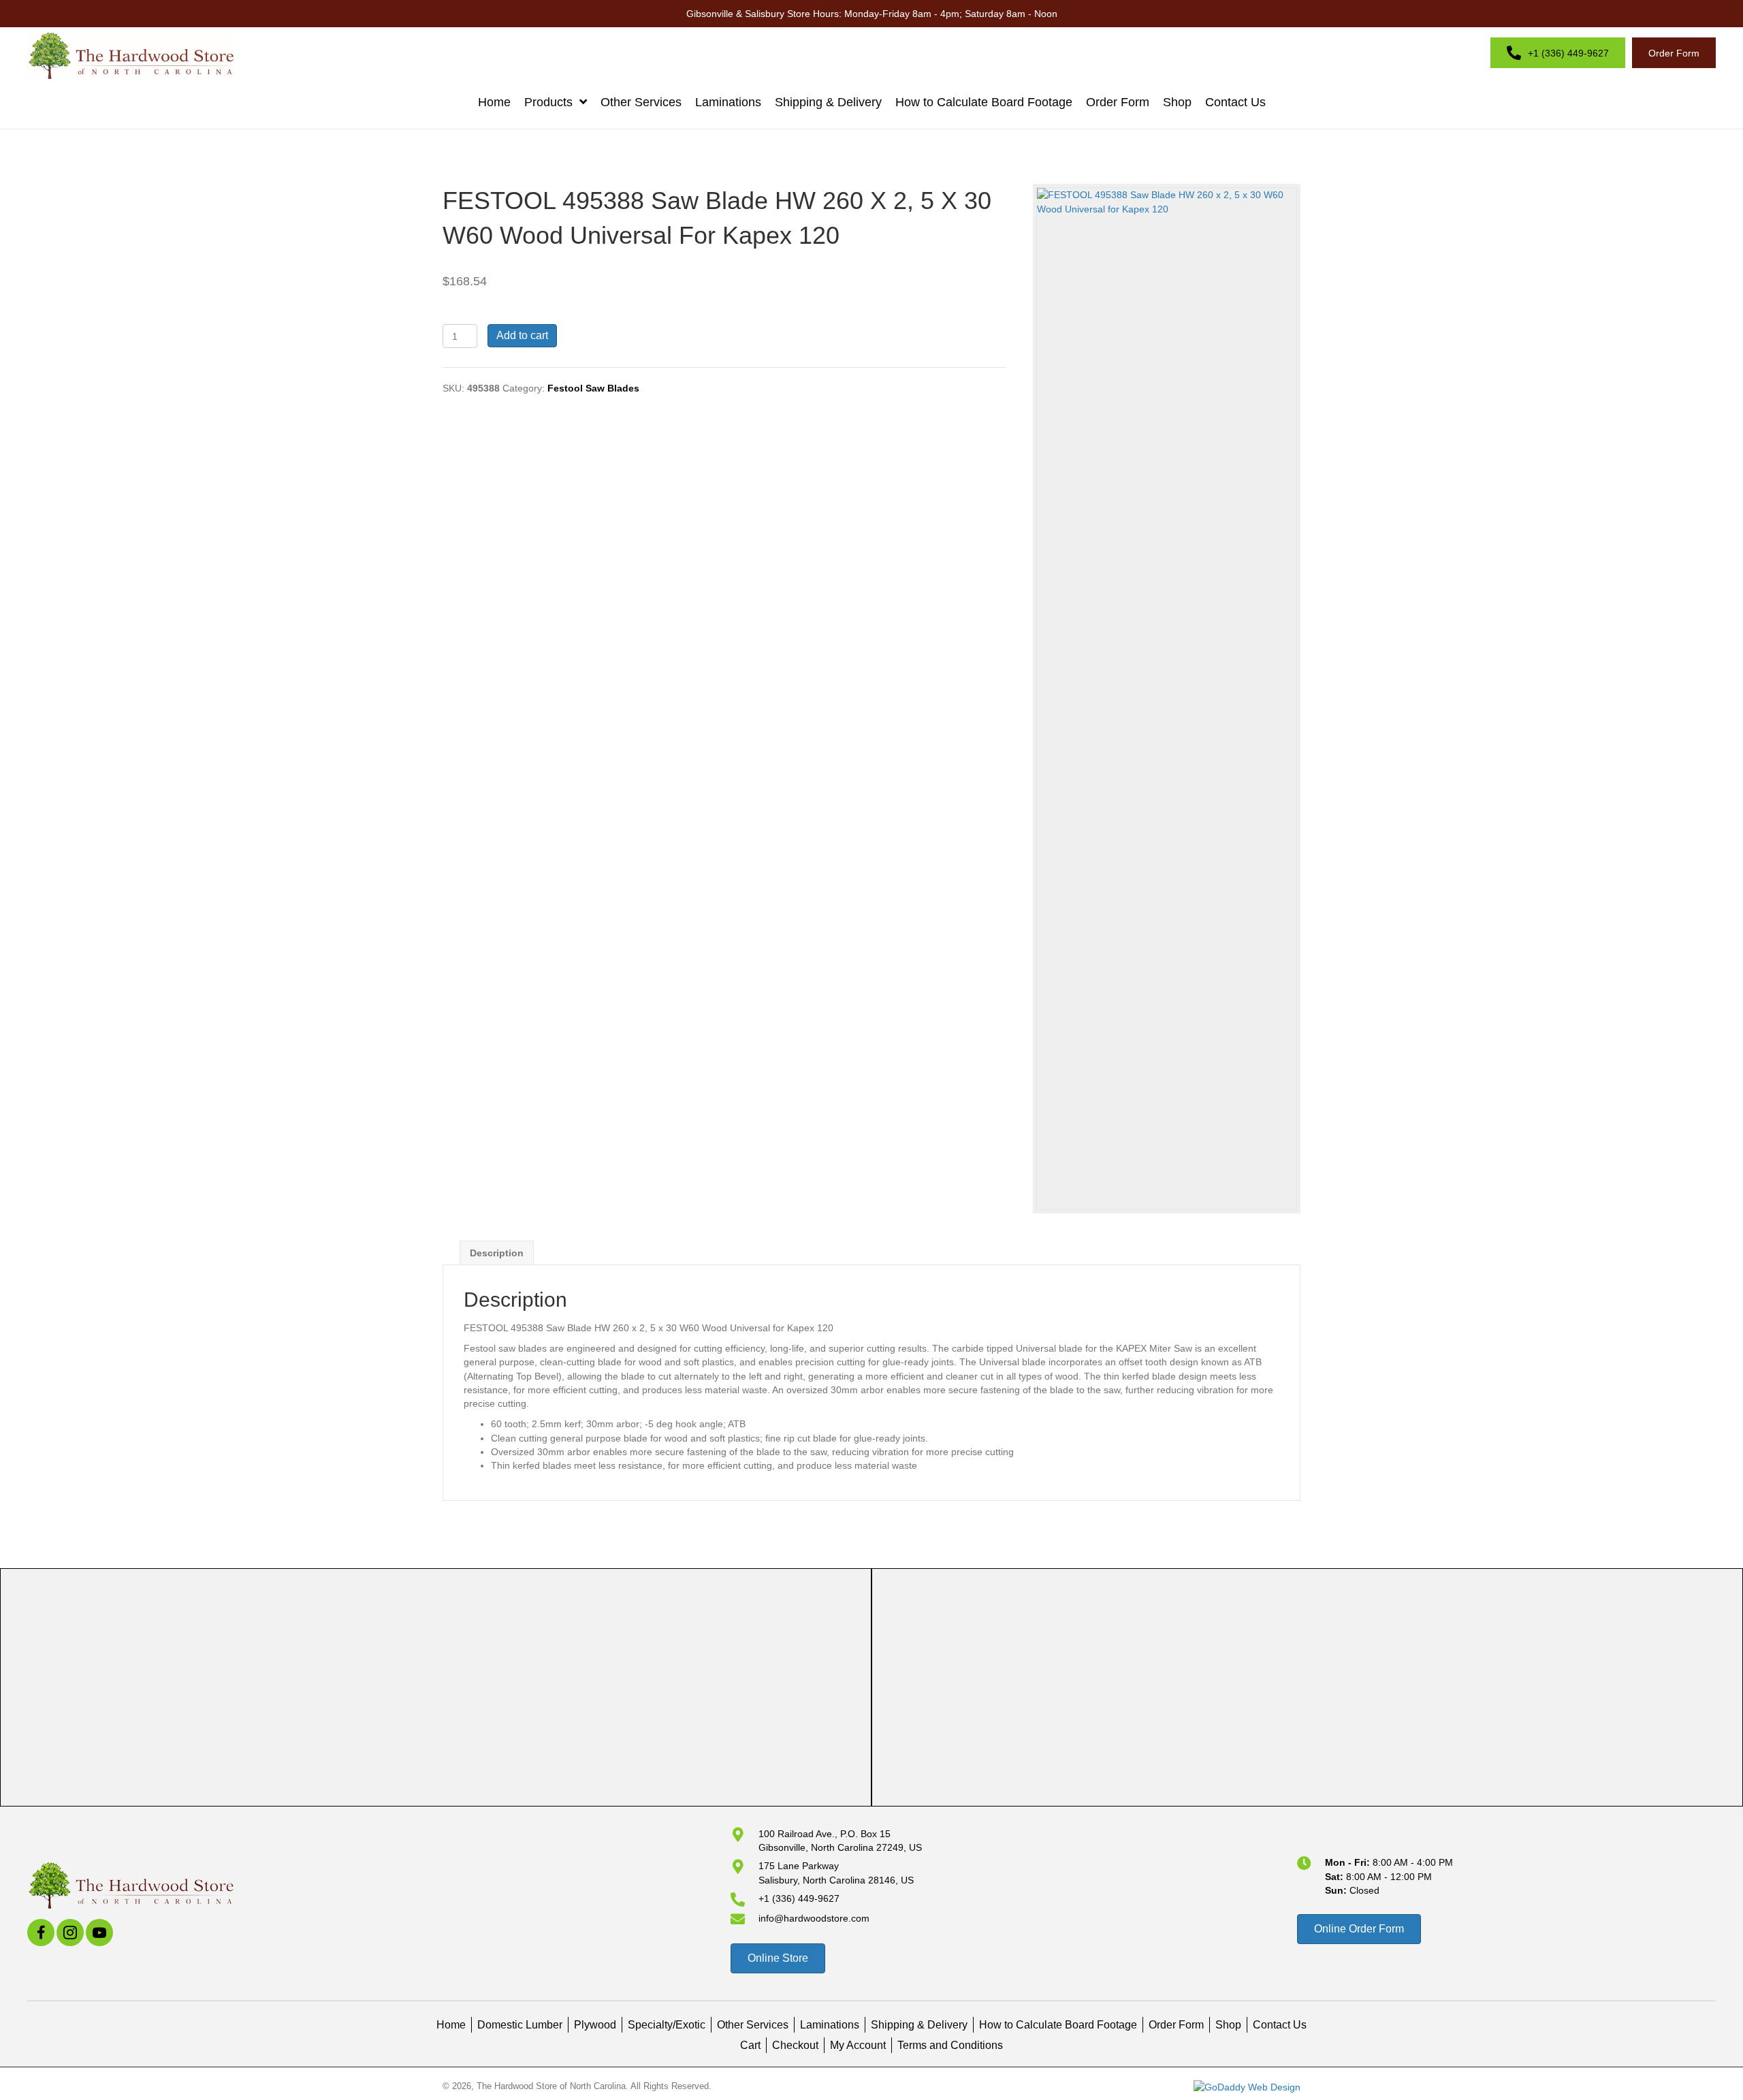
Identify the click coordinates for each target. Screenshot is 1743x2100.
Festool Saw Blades (593, 388)
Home (451, 2025)
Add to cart (522, 335)
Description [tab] (497, 1253)
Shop (1228, 2025)
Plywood (595, 2025)
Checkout (795, 2045)
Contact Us (1280, 2025)
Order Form (1176, 2025)
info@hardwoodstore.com (814, 1918)
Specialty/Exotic (667, 2025)
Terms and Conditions (950, 2045)
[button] (41, 1932)
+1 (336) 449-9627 (799, 1898)
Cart (750, 2045)
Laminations (830, 2025)
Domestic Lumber (520, 2025)
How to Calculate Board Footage (1058, 2025)
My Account (858, 2045)
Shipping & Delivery (919, 2025)
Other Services (753, 2025)
